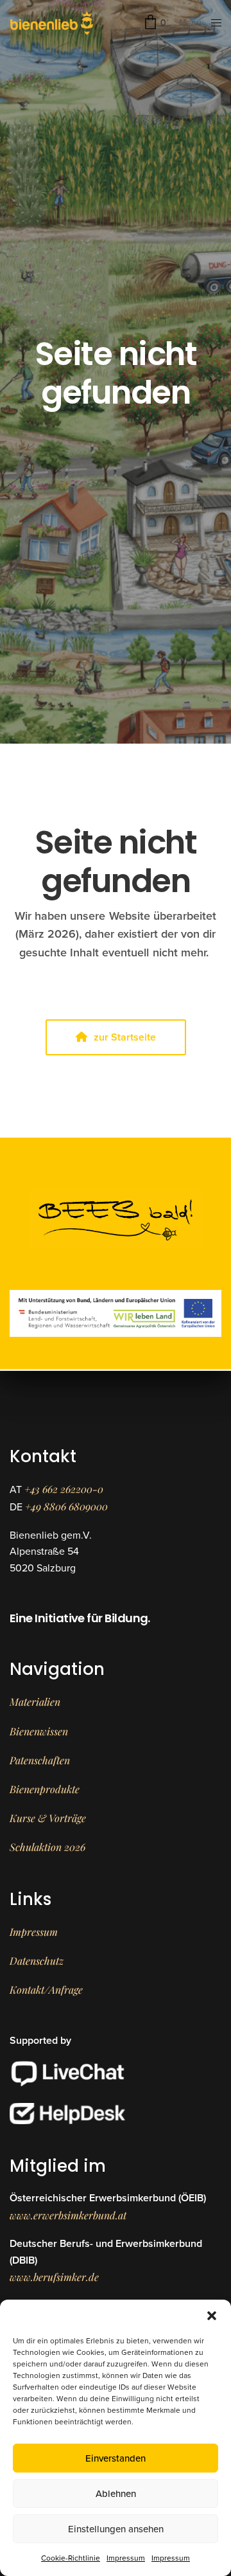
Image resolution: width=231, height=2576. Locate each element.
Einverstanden (116, 2458)
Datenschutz (37, 1961)
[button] (212, 2316)
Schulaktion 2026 (47, 1847)
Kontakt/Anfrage (46, 1990)
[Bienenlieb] (52, 22)
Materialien (35, 1702)
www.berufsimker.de (54, 2277)
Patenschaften (40, 1760)
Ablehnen (116, 2494)
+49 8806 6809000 (66, 1506)
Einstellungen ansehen (116, 2529)
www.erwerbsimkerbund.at (68, 2215)
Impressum (126, 2558)
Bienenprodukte (45, 1789)
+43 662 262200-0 (64, 1489)
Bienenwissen (39, 1731)
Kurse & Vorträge (48, 1818)
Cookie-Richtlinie (71, 2558)
